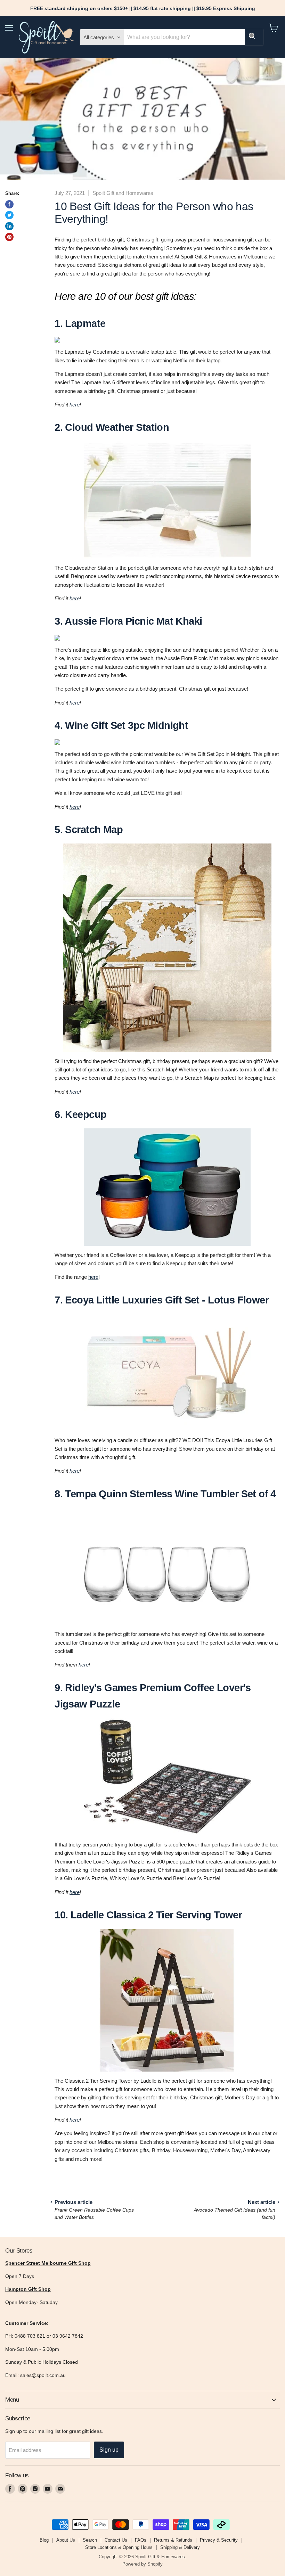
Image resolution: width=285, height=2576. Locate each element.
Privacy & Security (219, 2540)
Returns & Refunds (173, 2540)
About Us (66, 2540)
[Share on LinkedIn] (9, 226)
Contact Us (116, 2540)
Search (90, 2540)
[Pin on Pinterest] (9, 237)
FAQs (141, 2540)
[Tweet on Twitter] (9, 215)
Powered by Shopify (142, 2564)
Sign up (109, 2450)
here (75, 405)
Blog (44, 2540)
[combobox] (184, 37)
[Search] (254, 37)
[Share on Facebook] (9, 204)
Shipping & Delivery (180, 2547)
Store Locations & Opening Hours (119, 2547)
